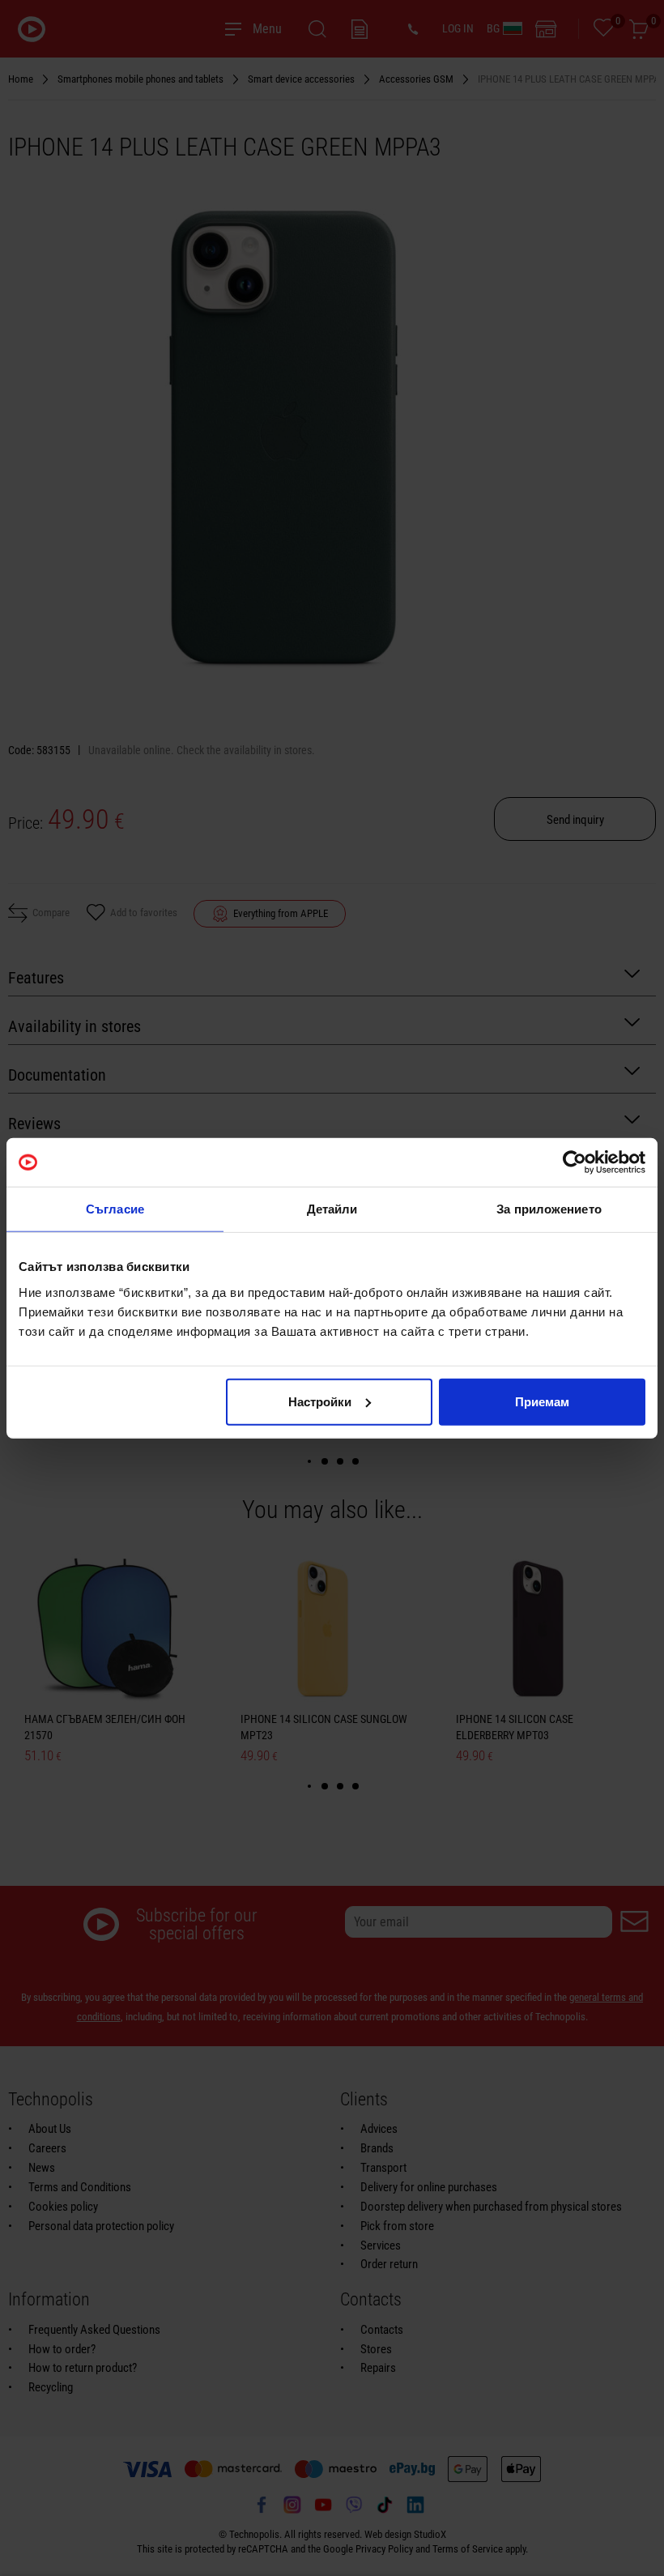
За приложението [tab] (549, 1209)
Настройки (320, 1401)
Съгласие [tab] (115, 1209)
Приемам (542, 1401)
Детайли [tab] (332, 1209)
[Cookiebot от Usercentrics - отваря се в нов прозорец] (575, 1162)
